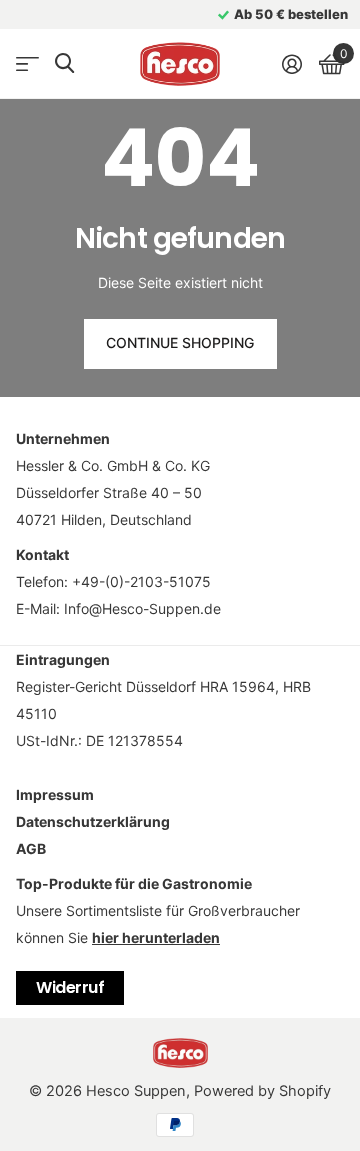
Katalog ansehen (27, 63)
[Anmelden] (291, 64)
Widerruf (70, 987)
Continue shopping (180, 342)
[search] (64, 63)
